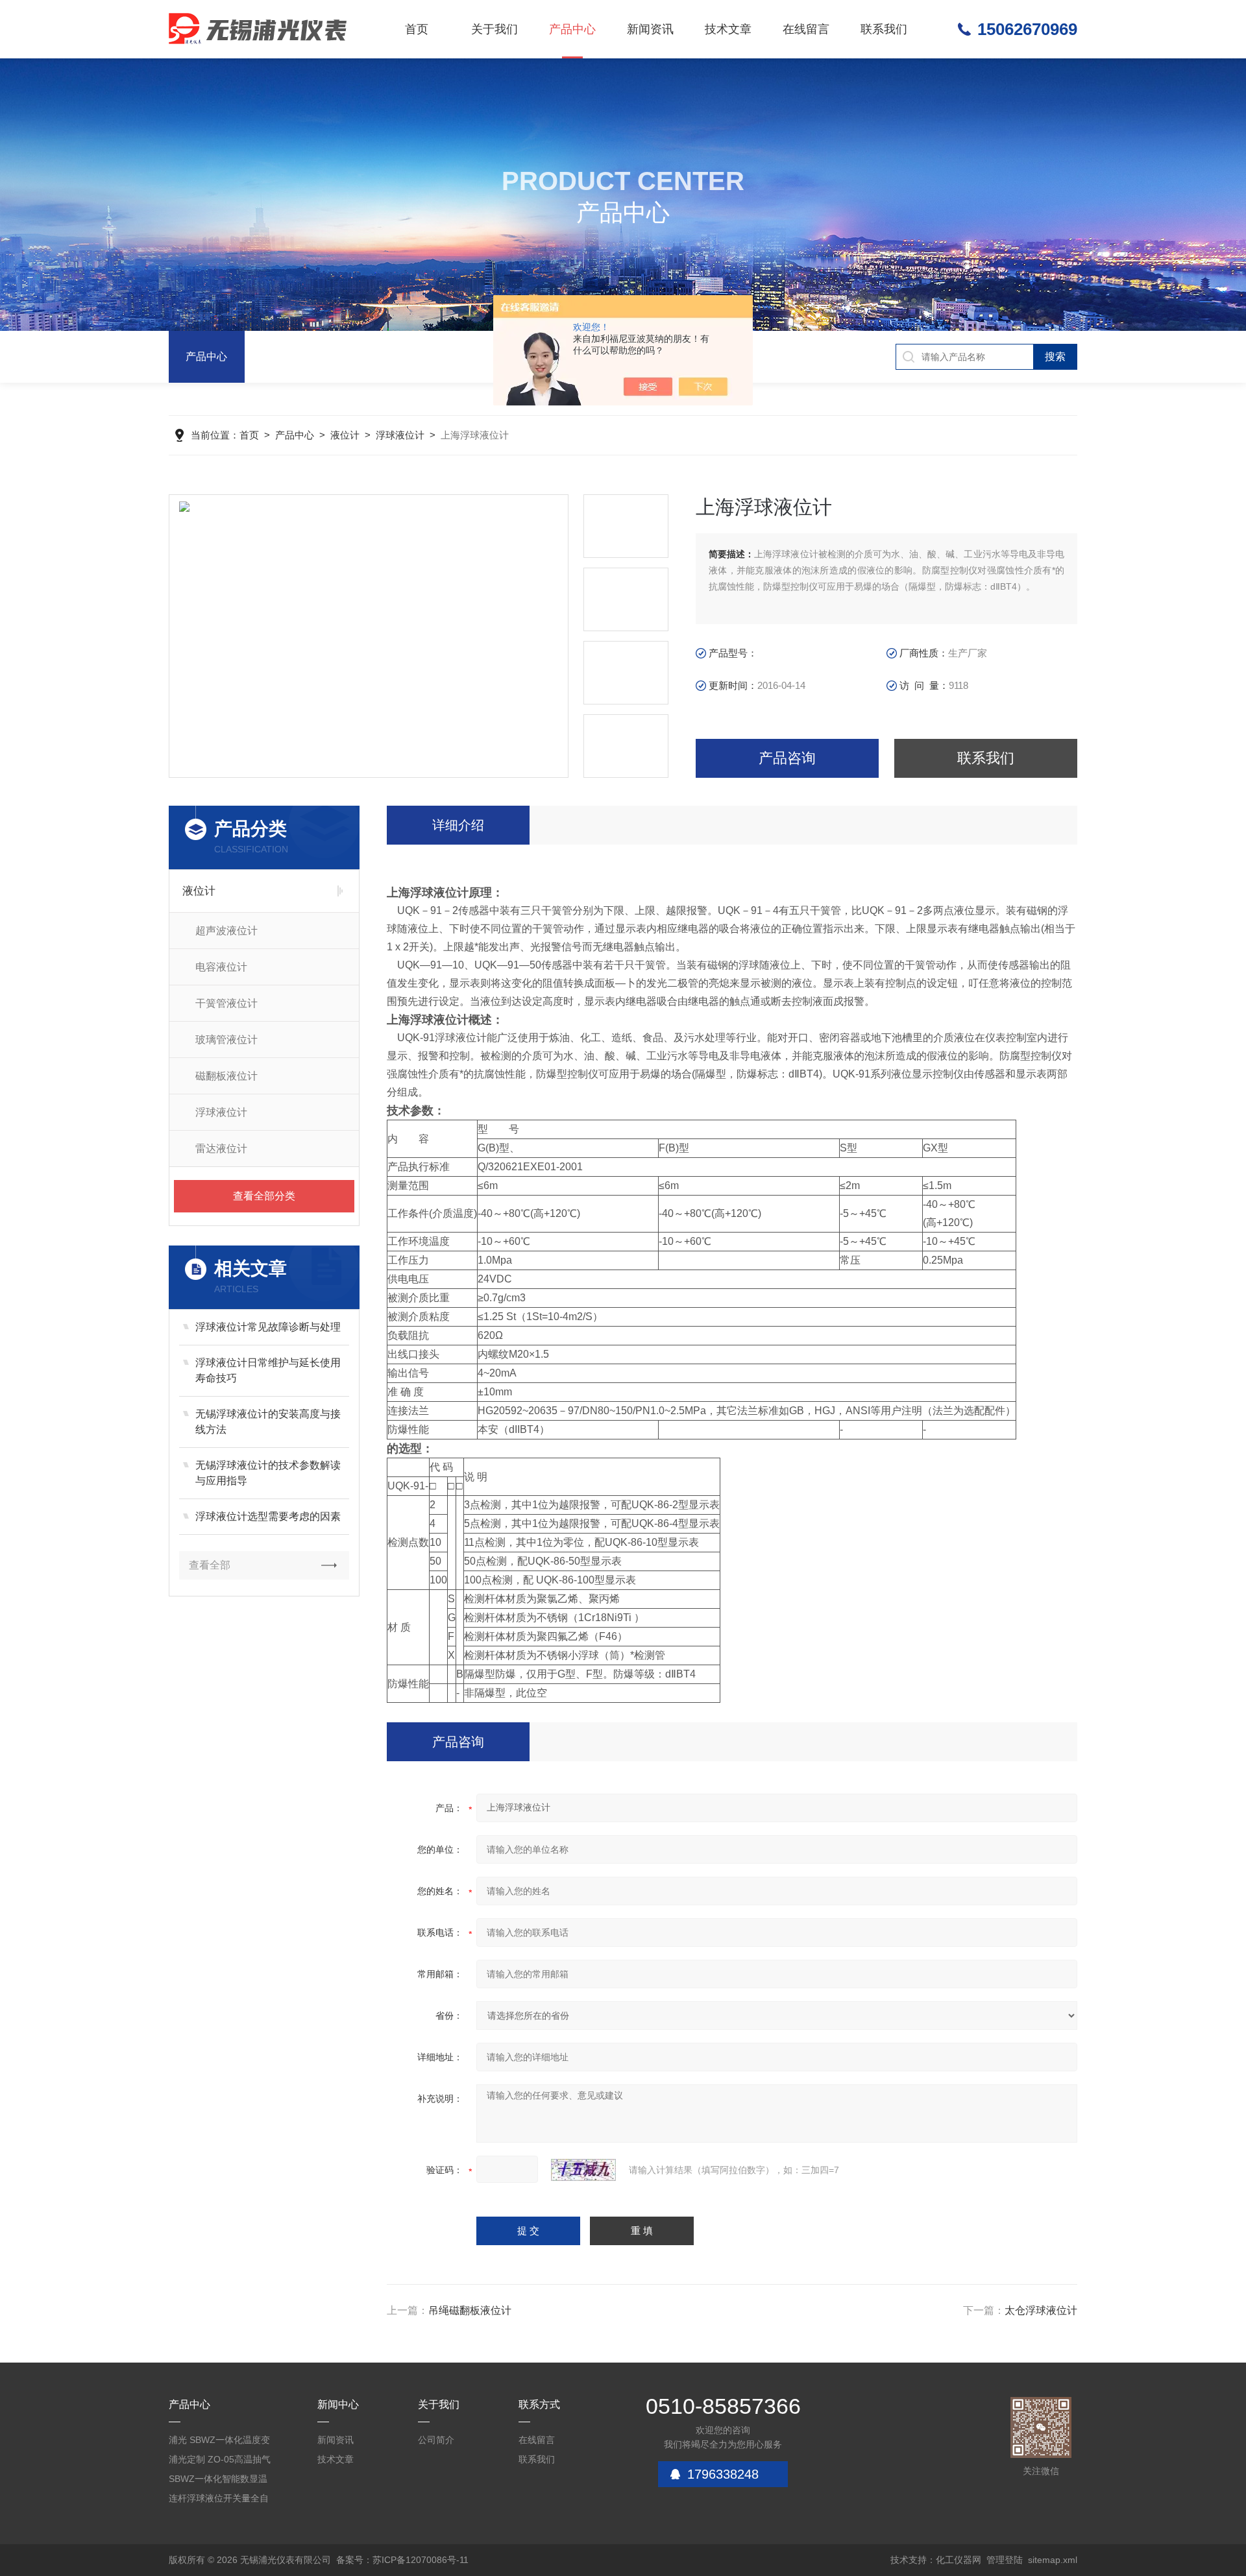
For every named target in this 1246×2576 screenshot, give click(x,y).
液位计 (345, 435)
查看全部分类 (264, 1196)
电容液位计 (221, 967)
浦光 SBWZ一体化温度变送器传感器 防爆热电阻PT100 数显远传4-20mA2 (221, 2442)
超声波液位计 (226, 931)
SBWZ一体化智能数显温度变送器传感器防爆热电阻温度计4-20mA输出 (219, 2481)
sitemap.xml (1053, 2560)
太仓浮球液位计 (1041, 2310)
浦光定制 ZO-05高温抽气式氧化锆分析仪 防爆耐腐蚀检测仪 (220, 2462)
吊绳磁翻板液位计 (470, 2310)
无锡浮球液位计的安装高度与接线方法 (268, 1422)
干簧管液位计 (226, 1003)
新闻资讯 (650, 29)
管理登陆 (1005, 2560)
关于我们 (495, 29)
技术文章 (728, 29)
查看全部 (210, 1565)
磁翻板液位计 (226, 1076)
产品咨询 (787, 758)
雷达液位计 (221, 1149)
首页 (417, 29)
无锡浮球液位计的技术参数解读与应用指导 (268, 1473)
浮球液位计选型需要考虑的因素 (268, 1516)
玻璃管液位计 (226, 1040)
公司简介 (436, 2440)
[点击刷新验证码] (583, 2170)
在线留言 (806, 29)
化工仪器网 (959, 2560)
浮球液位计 (400, 435)
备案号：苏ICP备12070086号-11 (402, 2560)
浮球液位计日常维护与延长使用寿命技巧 (268, 1370)
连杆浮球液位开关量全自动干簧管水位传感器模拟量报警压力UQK (219, 2500)
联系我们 (884, 29)
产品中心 (572, 29)
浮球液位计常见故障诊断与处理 (268, 1327)
